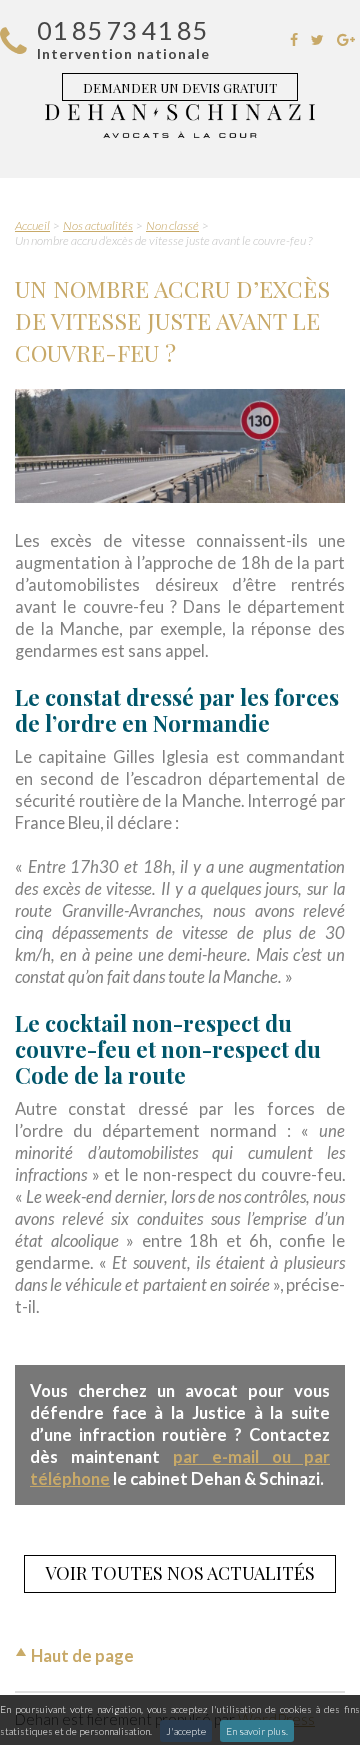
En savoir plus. (257, 1731)
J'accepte (186, 1731)
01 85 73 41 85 (122, 30)
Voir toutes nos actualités (180, 1573)
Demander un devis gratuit (180, 87)
